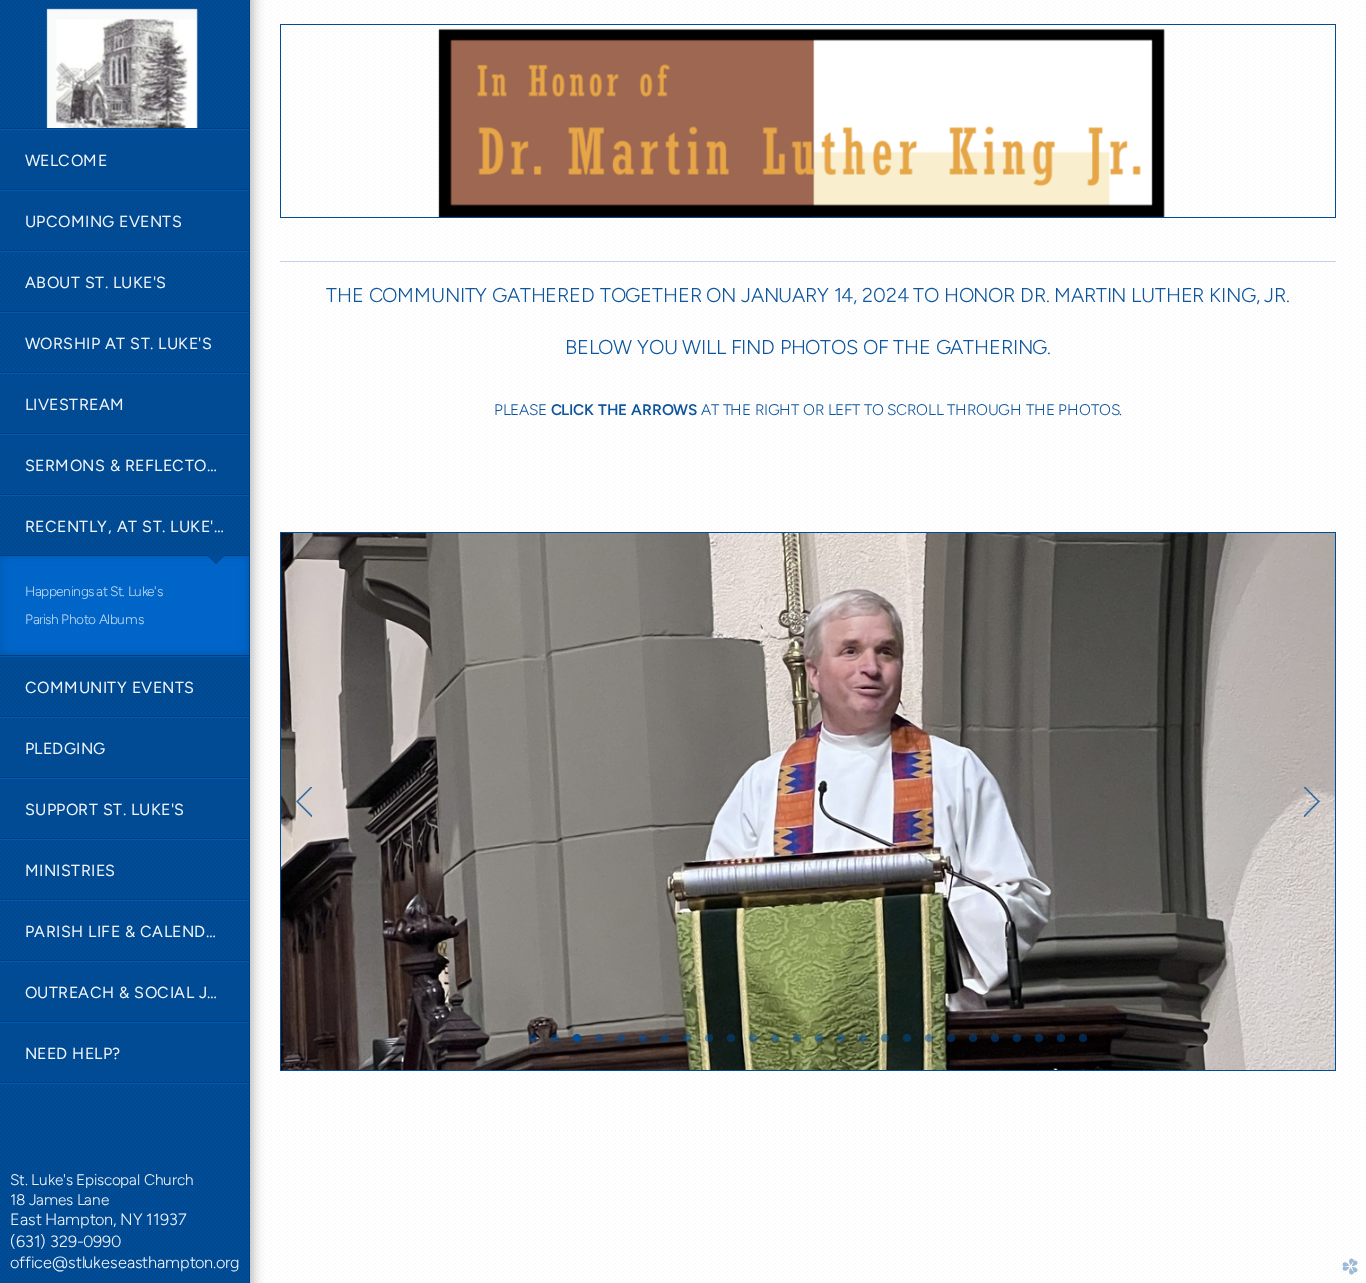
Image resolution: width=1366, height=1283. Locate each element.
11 (753, 1045)
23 (1017, 1045)
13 (797, 1045)
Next (1312, 802)
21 (973, 1045)
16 (863, 1045)
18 (907, 1045)
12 (775, 1045)
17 (885, 1045)
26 (1083, 1045)
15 (841, 1045)
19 (929, 1045)
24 (1039, 1045)
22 (995, 1045)
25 (1061, 1045)
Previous (304, 802)
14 (819, 1045)
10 (731, 1045)
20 (951, 1045)
